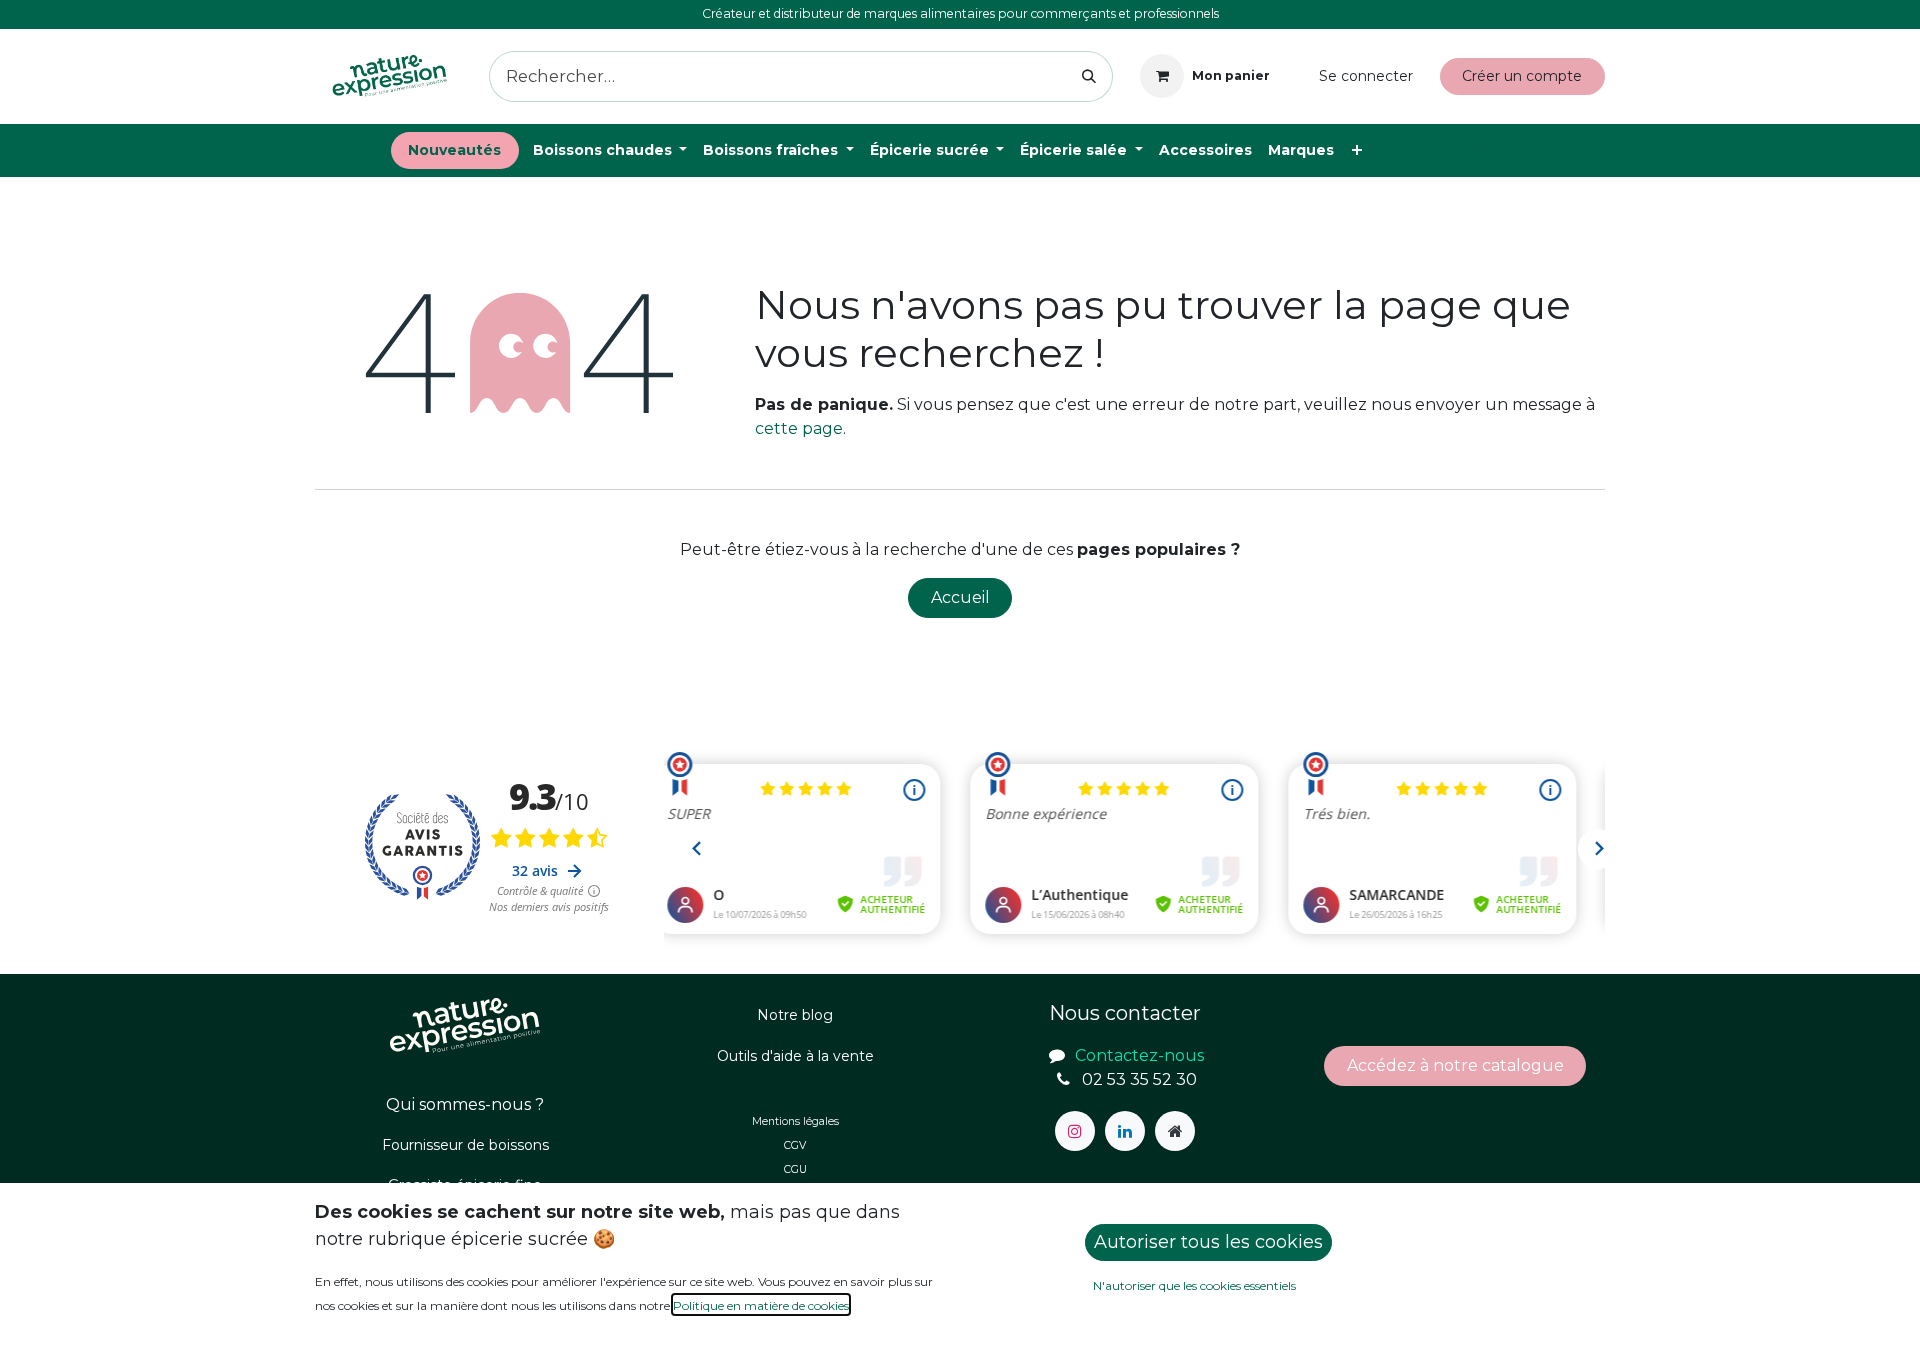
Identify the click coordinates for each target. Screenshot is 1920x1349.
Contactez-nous (1526, 150)
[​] (1075, 1131)
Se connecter (1366, 76)
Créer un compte (1522, 76)
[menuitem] (455, 150)
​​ (1455, 1065)
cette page (799, 428)
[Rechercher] (1089, 76)
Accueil (960, 597)
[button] (1208, 1242)
